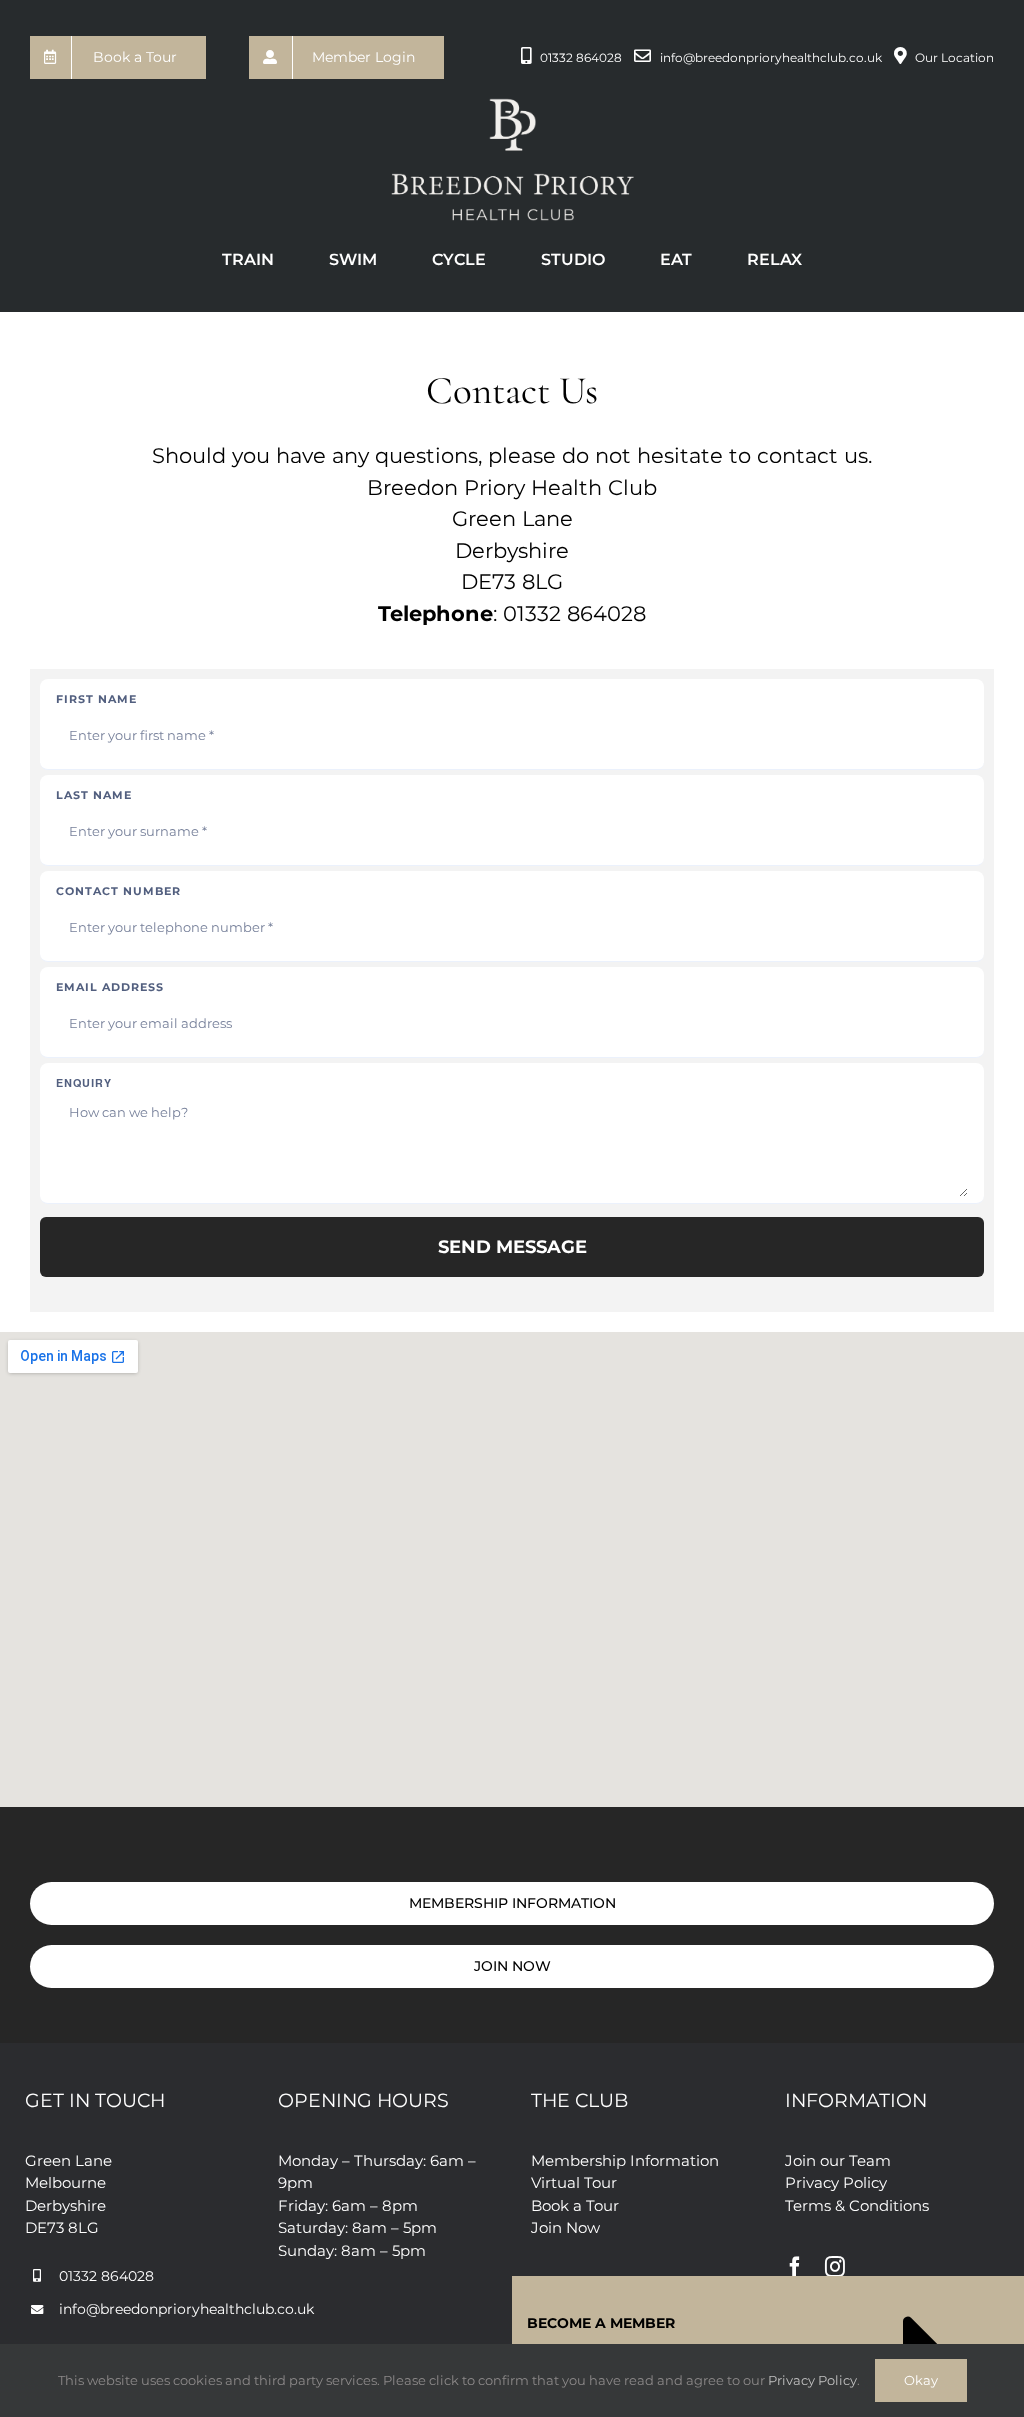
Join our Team (838, 2160)
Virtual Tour (574, 2182)
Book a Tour (575, 2205)
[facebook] (795, 2267)
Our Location (954, 57)
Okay (921, 2380)
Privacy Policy (836, 2182)
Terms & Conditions (857, 2205)
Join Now (565, 2227)
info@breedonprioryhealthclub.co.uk (771, 57)
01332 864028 (581, 57)
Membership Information (625, 2160)
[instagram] (835, 2267)
